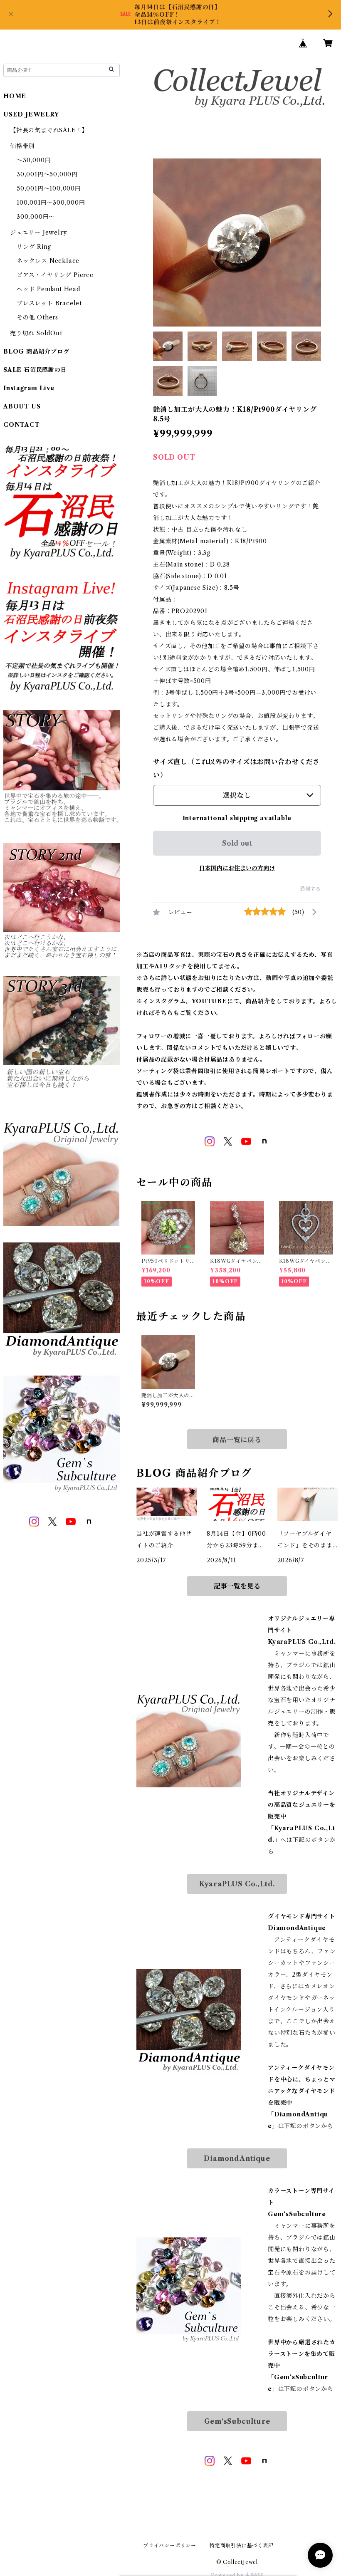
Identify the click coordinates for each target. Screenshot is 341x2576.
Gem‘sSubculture (237, 2421)
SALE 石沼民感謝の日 (35, 370)
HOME (15, 96)
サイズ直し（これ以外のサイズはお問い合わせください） (236, 768)
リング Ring (34, 247)
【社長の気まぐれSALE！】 (49, 130)
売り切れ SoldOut (36, 333)
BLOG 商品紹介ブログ (36, 351)
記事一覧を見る (237, 1586)
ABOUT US (22, 406)
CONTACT (22, 425)
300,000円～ (36, 217)
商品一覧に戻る (237, 1440)
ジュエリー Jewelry (38, 233)
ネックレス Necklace (48, 261)
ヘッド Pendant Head (48, 289)
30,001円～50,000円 (47, 174)
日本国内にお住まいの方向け (237, 868)
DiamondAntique (237, 2158)
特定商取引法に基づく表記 (242, 2545)
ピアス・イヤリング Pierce (55, 275)
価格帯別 (22, 146)
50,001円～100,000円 (49, 188)
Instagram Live (29, 388)
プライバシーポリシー (170, 2545)
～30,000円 (34, 160)
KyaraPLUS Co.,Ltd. (237, 1884)
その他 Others (37, 317)
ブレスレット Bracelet (49, 303)
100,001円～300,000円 (51, 203)
